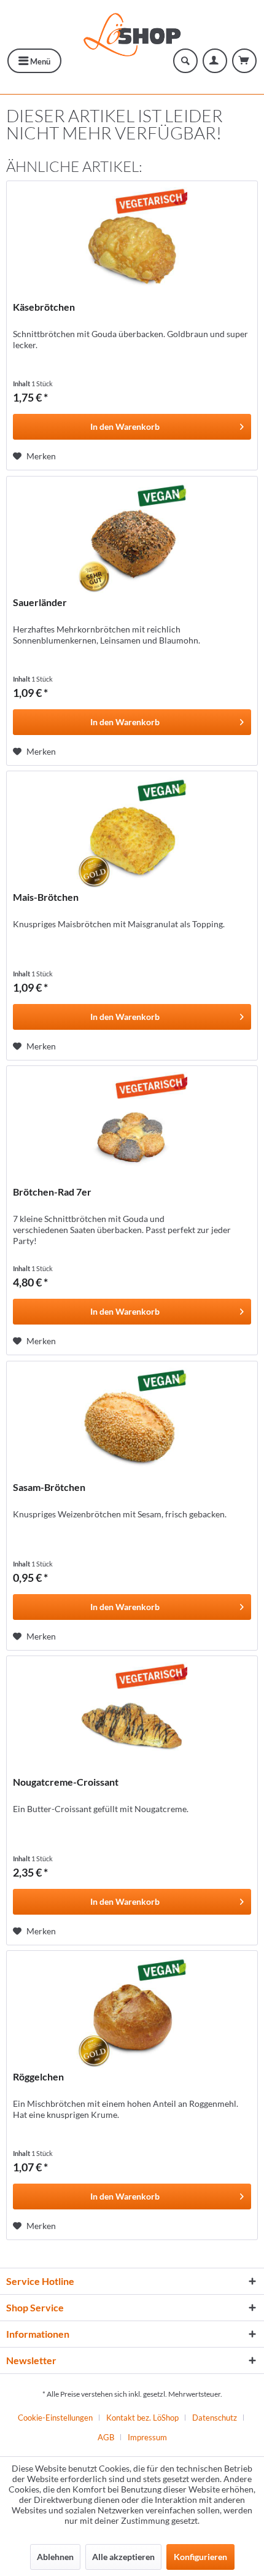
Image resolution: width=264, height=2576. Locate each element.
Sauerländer (40, 602)
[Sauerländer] (132, 538)
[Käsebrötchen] (132, 243)
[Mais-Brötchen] (132, 833)
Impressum (147, 2437)
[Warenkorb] (244, 61)
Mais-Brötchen (46, 897)
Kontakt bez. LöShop (142, 2418)
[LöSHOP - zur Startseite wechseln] (132, 32)
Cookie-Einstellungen (55, 2418)
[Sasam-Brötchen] (132, 1423)
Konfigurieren (200, 2557)
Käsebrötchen (44, 307)
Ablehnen (55, 2557)
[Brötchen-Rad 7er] (132, 1127)
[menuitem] (34, 61)
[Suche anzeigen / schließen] (185, 61)
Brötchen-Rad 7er (52, 1192)
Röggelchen (38, 2076)
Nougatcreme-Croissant (66, 1782)
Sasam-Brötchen (49, 1487)
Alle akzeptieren (123, 2557)
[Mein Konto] (215, 61)
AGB (106, 2437)
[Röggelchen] (132, 2012)
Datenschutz (215, 2418)
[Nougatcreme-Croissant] (132, 1718)
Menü (39, 61)
